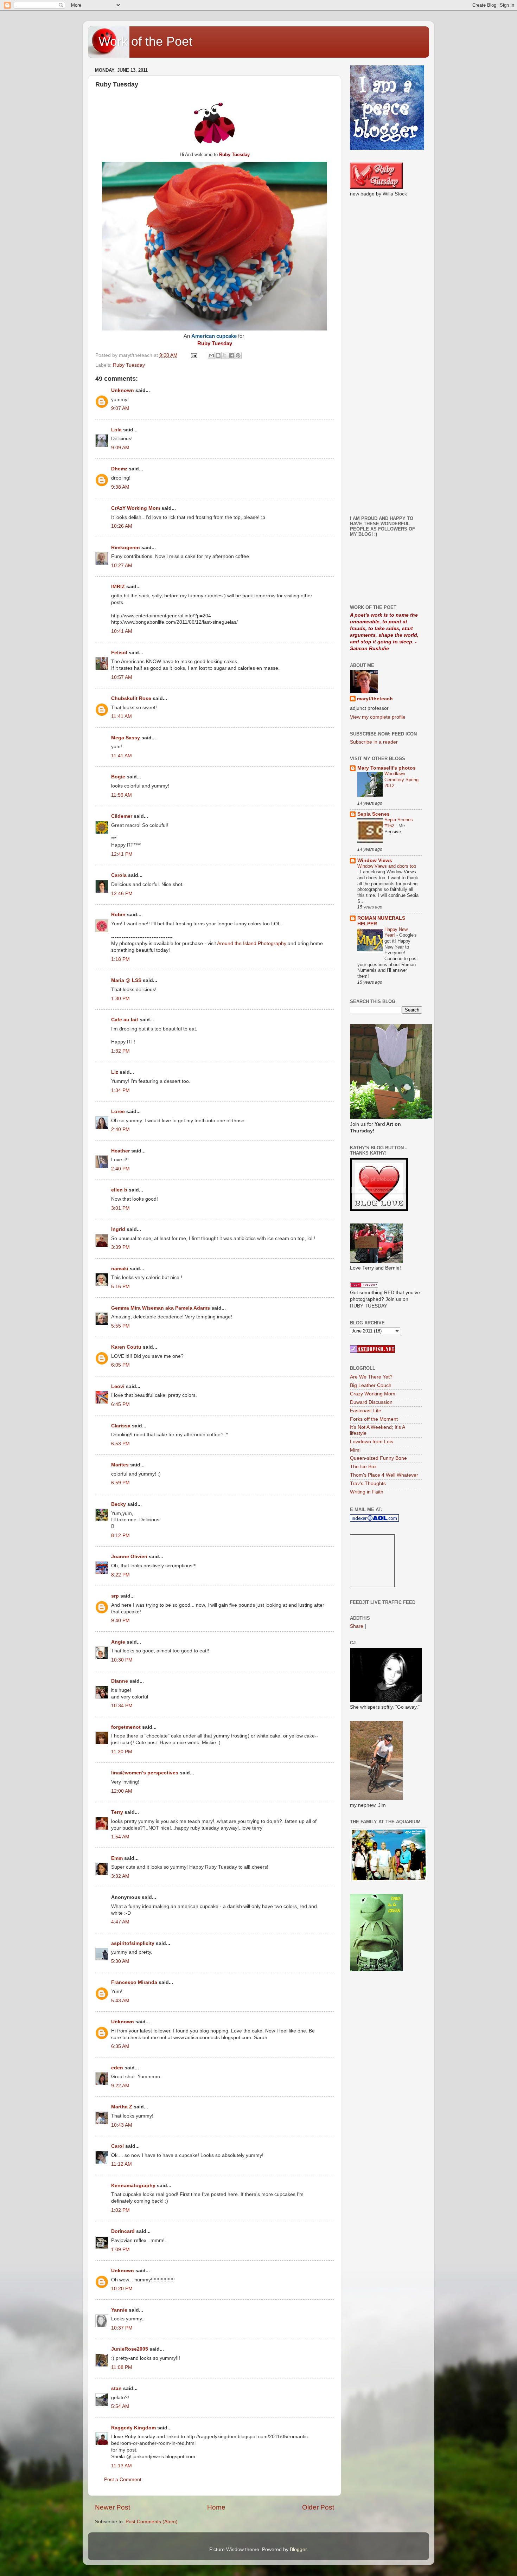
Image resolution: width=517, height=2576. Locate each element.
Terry (117, 1812)
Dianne (120, 1681)
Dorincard (123, 2231)
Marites (120, 1465)
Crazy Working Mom (373, 1394)
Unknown (123, 390)
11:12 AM (122, 2164)
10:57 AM (122, 677)
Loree (118, 1112)
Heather (120, 1151)
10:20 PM (122, 2289)
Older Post (318, 2507)
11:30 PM (122, 1752)
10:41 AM (122, 631)
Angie (118, 1642)
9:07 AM (120, 408)
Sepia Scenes (374, 814)
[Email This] (211, 355)
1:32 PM (120, 1051)
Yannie (119, 2310)
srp (115, 1596)
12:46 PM (122, 894)
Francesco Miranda (134, 1982)
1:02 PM (120, 2210)
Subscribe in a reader (374, 742)
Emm (117, 1858)
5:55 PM (120, 1326)
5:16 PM (120, 1287)
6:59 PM (120, 1483)
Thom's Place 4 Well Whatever (384, 1475)
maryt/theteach (375, 699)
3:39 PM (120, 1247)
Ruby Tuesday (129, 365)
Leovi (118, 1386)
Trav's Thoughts (368, 1483)
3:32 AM (120, 1876)
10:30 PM (122, 1660)
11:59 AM (122, 795)
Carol (117, 2146)
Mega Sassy (126, 738)
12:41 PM (122, 854)
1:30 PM (120, 999)
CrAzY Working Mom (136, 508)
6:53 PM (120, 1444)
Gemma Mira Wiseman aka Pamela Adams (161, 1308)
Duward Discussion (371, 1402)
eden (117, 2068)
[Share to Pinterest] (238, 355)
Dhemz (119, 469)
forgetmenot (126, 1727)
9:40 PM (120, 1621)
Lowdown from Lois (372, 1442)
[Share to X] (225, 355)
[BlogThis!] (218, 355)
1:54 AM (120, 1837)
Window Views (375, 860)
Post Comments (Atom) (152, 2522)
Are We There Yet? (371, 1377)
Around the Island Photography (252, 943)
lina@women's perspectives (145, 1773)
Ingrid (118, 1229)
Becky (119, 1504)
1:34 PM (120, 1090)
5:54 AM (120, 2406)
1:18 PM (120, 959)
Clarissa (121, 1426)
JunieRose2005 (130, 2349)
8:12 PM (120, 1536)
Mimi (355, 1450)
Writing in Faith (367, 1492)
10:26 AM (122, 526)
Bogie (118, 777)
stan (116, 2388)
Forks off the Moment (374, 1419)
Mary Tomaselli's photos (387, 768)
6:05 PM (120, 1365)
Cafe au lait (125, 1020)
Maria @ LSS (126, 980)
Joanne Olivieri (129, 1557)
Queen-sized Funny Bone (378, 1458)
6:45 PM (120, 1404)
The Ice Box (363, 1467)
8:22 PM (120, 1575)
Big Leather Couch (371, 1385)
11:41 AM (122, 716)
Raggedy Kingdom (133, 2428)
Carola (119, 875)
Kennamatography (133, 2186)
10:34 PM (122, 1706)
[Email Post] (194, 355)
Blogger (298, 2549)
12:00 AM (122, 1791)
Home (216, 2507)
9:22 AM (120, 2086)
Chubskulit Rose (131, 698)
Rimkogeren (126, 548)
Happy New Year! (396, 932)
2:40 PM (120, 1129)
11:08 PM (122, 2367)
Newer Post (113, 2507)
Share (357, 1626)
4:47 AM (120, 1922)
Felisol (120, 653)
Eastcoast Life (366, 1411)
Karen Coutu (126, 1347)
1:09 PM (120, 2250)
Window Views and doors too (387, 866)
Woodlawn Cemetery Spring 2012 (401, 779)
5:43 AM (120, 2001)
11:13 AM (122, 2466)
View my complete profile (378, 717)
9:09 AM (120, 448)
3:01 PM (120, 1208)
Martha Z (122, 2107)
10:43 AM (122, 2125)
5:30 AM (120, 1961)
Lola (116, 430)
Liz (115, 1072)
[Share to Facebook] (231, 355)
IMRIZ (118, 587)
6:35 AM (120, 2046)
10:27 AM (122, 566)
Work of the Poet (145, 41)
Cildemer (122, 816)
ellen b (119, 1190)
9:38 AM (120, 487)
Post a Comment (123, 2479)
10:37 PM (122, 2328)
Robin (118, 915)
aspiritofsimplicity (133, 1943)
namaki (120, 1269)
